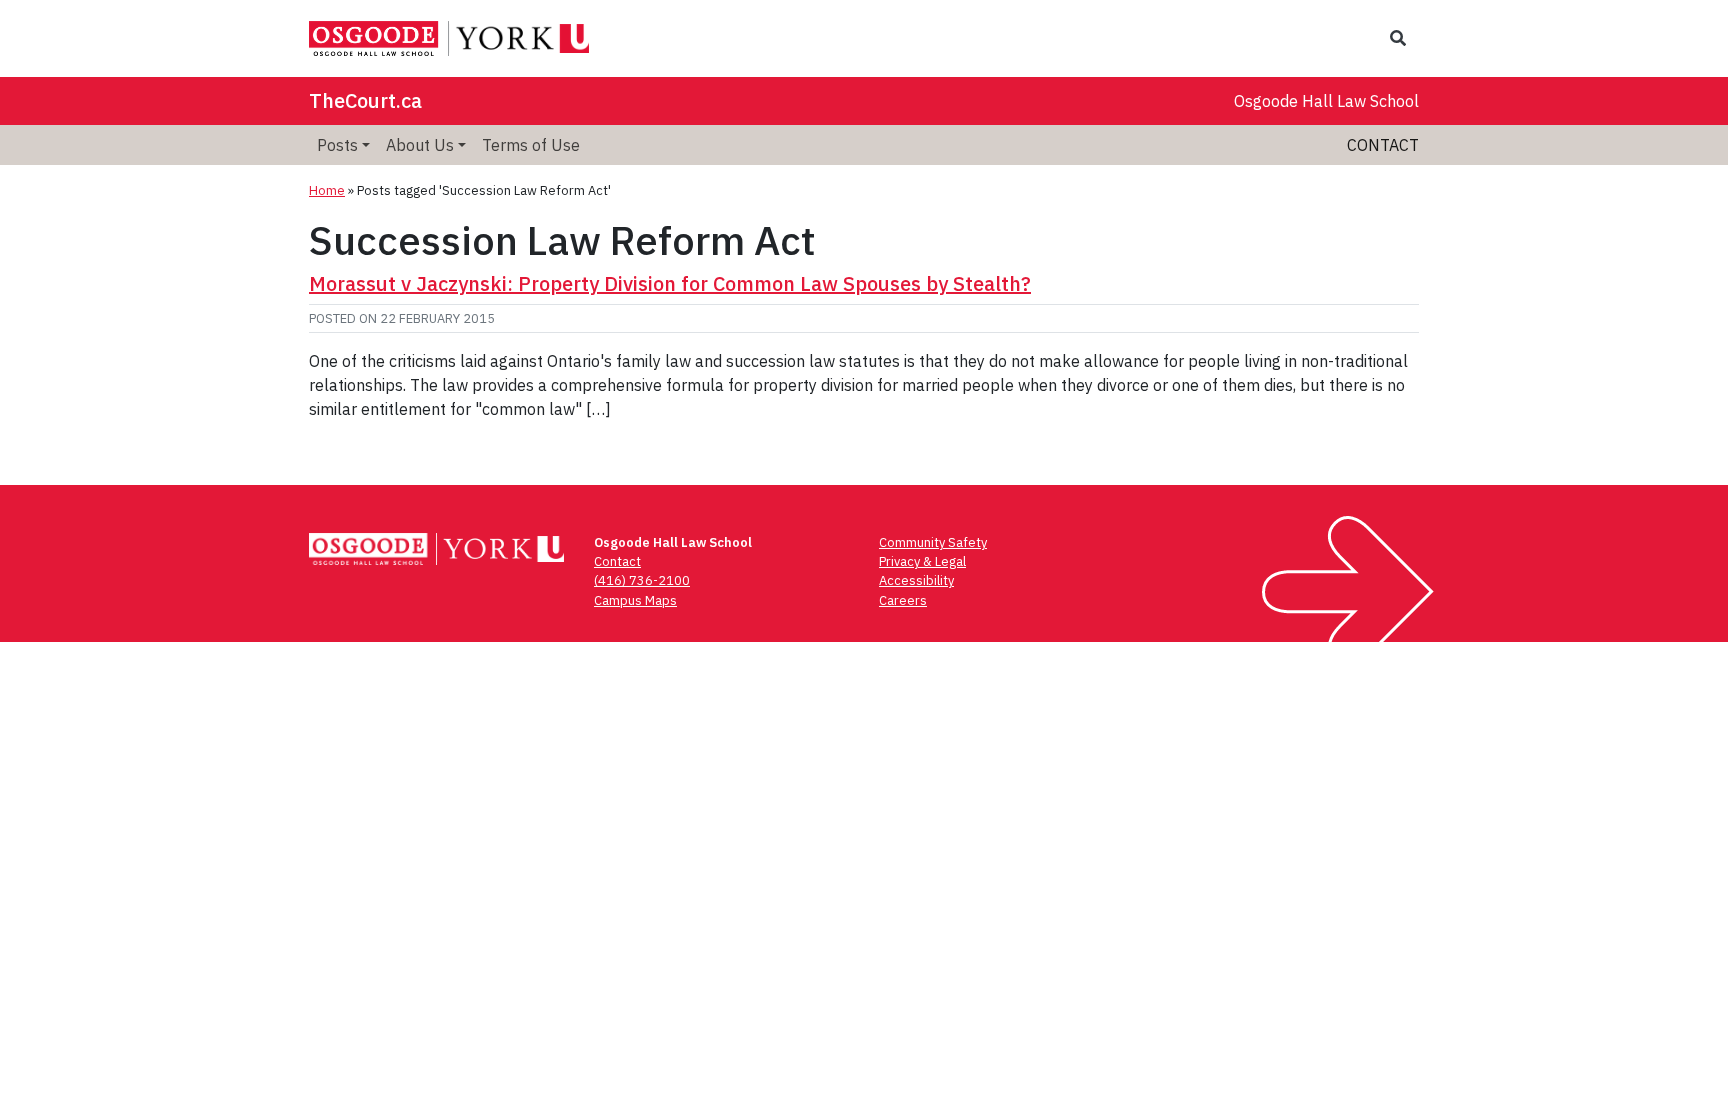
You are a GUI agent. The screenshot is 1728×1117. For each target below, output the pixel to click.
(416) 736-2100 (642, 580)
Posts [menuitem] (337, 145)
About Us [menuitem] (420, 145)
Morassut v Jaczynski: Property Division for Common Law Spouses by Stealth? (670, 283)
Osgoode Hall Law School (1326, 101)
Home (327, 190)
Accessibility (916, 580)
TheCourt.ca (365, 100)
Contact (1383, 145)
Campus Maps (635, 600)
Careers (903, 600)
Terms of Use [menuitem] (531, 145)
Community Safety (933, 542)
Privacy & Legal (922, 561)
